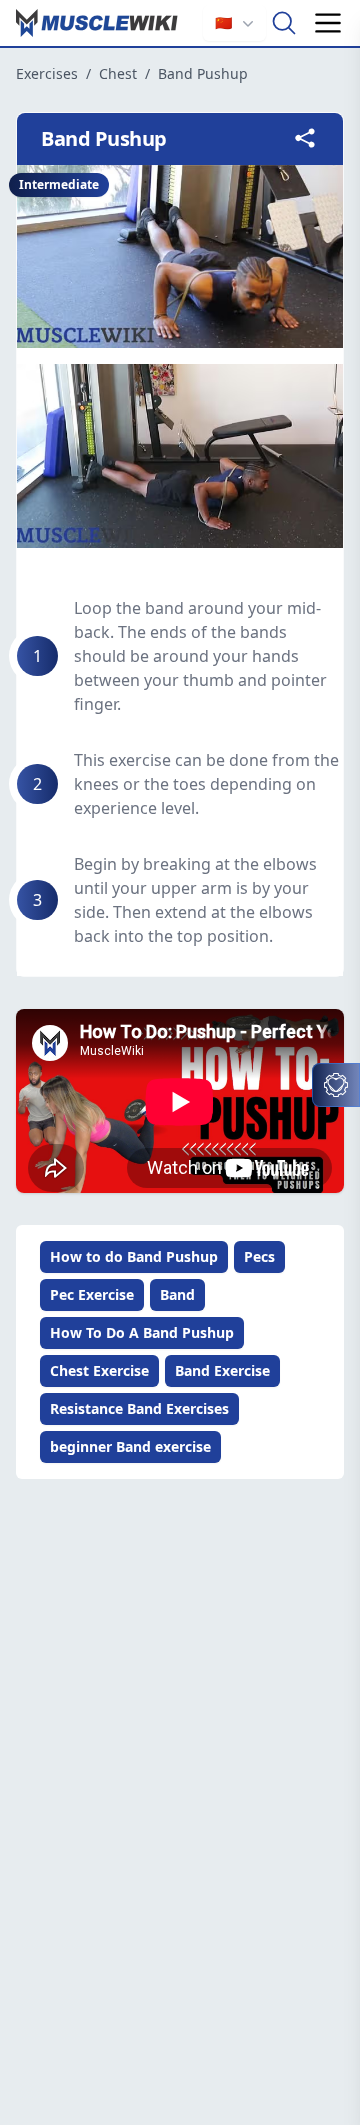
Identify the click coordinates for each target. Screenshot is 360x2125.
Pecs (259, 1256)
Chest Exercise (99, 1370)
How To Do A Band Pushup (142, 1332)
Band (177, 1294)
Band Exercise (222, 1370)
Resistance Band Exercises (139, 1408)
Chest (118, 73)
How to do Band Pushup (134, 1256)
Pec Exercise (92, 1294)
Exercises (47, 73)
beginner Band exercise (130, 1446)
